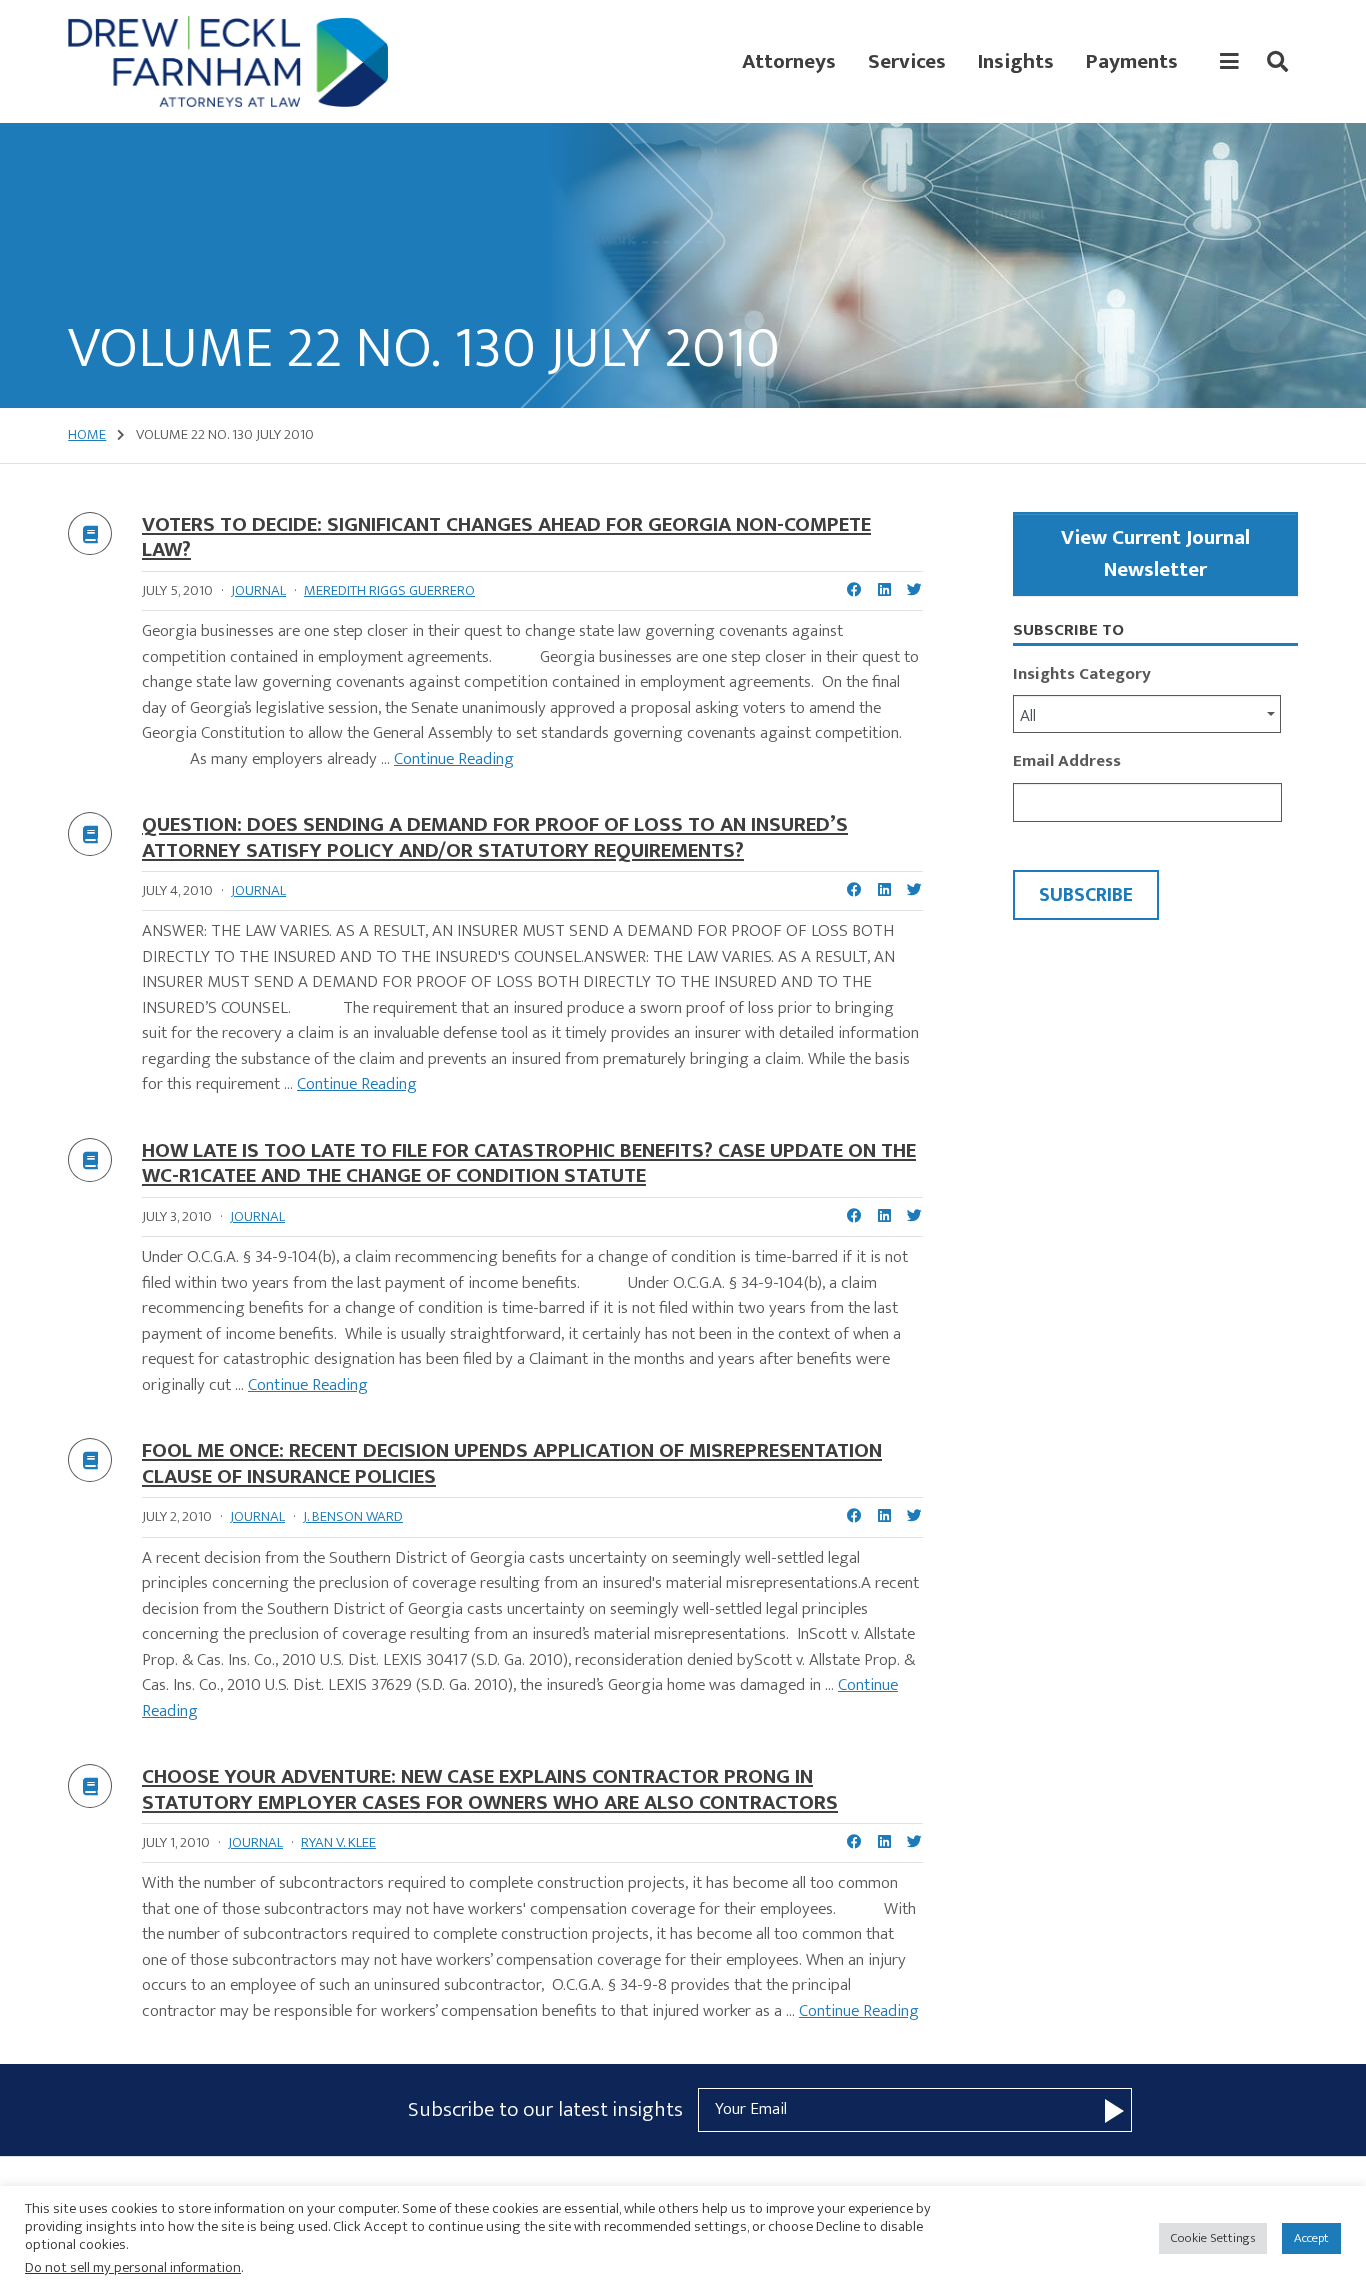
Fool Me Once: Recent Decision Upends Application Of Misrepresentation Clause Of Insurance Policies (512, 1463)
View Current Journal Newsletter (1155, 553)
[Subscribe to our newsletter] (1114, 2110)
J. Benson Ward (353, 1516)
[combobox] (1147, 714)
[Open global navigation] (1229, 62)
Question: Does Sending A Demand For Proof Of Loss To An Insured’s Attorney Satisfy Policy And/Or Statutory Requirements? (495, 837)
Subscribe (1086, 895)
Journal (258, 590)
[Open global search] (1277, 62)
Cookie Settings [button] (1213, 2238)
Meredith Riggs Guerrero (389, 590)
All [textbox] (1028, 716)
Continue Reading (454, 759)
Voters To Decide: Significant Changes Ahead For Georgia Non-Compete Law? (506, 537)
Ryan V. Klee (338, 1842)
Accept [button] (1311, 2238)
